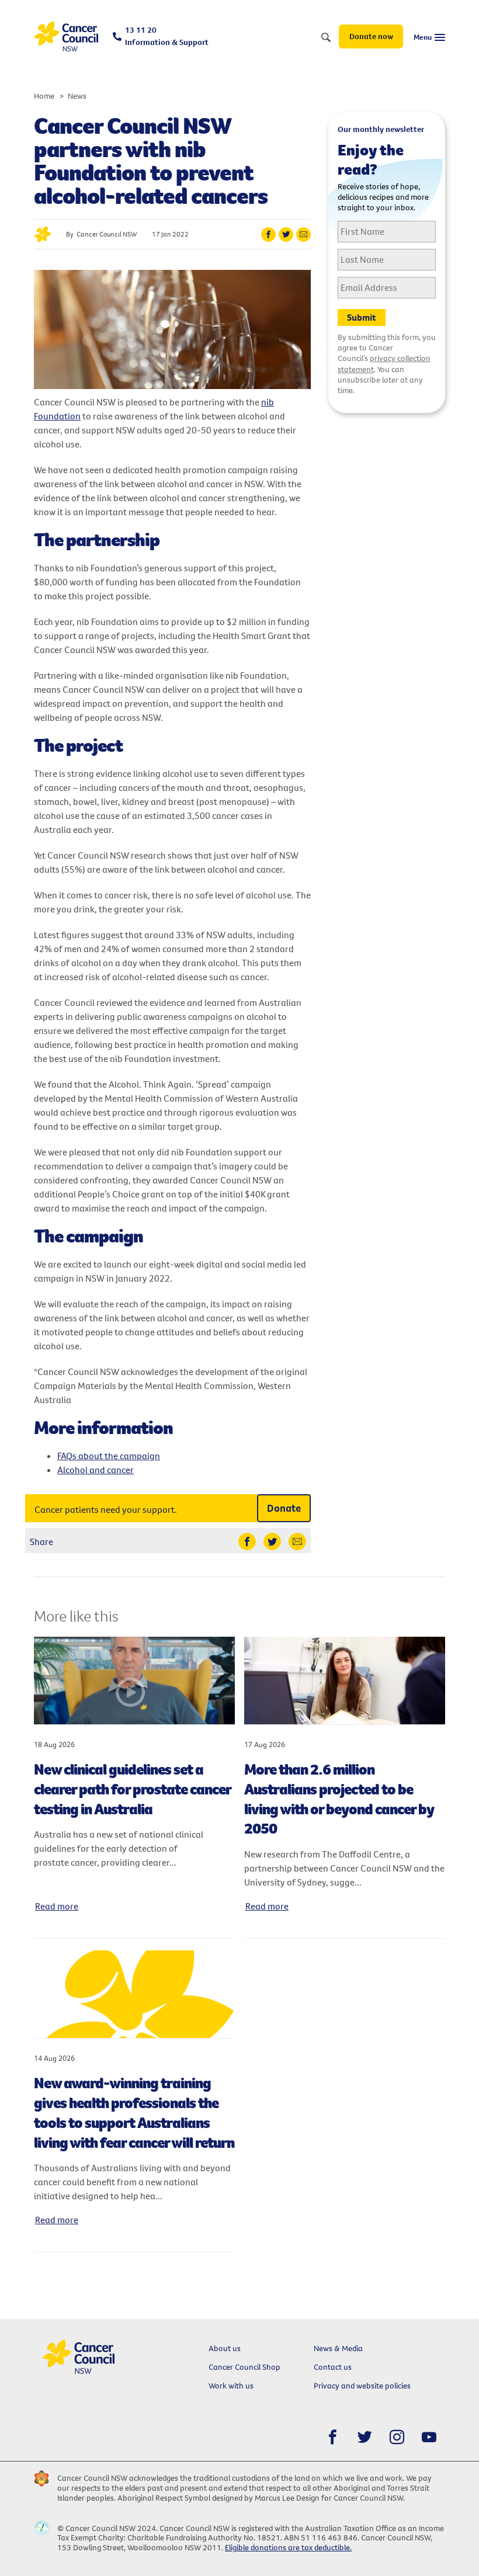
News (77, 96)
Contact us (333, 2367)
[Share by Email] (303, 235)
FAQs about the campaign (109, 1456)
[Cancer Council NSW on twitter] (365, 2437)
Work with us (231, 2386)
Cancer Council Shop (244, 2367)
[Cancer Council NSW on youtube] (429, 2437)
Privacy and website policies (362, 2386)
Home (44, 96)
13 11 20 (167, 36)
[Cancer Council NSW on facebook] (333, 2437)
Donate (284, 1508)
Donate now (371, 36)
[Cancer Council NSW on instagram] (397, 2437)
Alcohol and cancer (96, 1470)
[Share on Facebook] (268, 235)
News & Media (338, 2348)
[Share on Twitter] (286, 235)
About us (225, 2348)
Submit (362, 317)
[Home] (66, 37)
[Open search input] (326, 38)
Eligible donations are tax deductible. (288, 2547)
